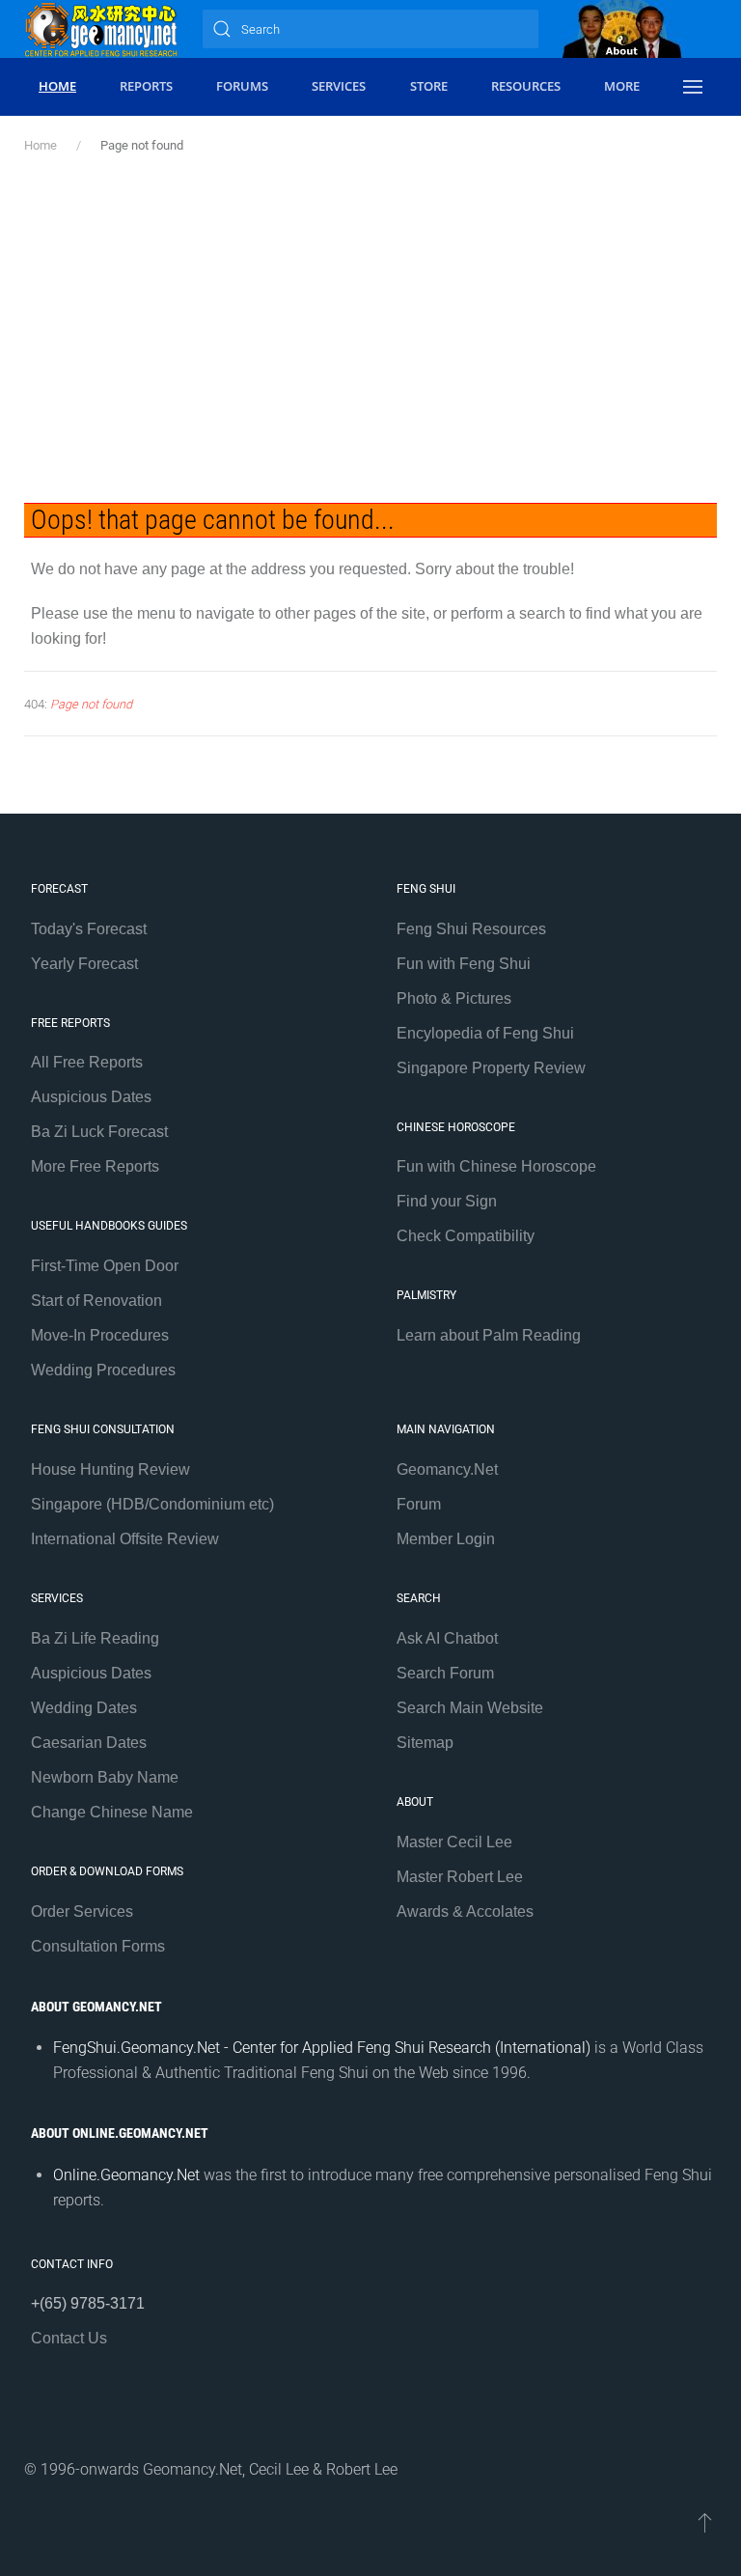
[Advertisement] (370, 329)
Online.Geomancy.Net (126, 2175)
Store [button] (429, 86)
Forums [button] (242, 86)
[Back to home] (101, 29)
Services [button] (339, 86)
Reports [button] (146, 86)
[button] (693, 87)
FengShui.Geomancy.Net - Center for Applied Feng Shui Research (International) (322, 2048)
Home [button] (57, 86)
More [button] (622, 86)
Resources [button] (526, 86)
